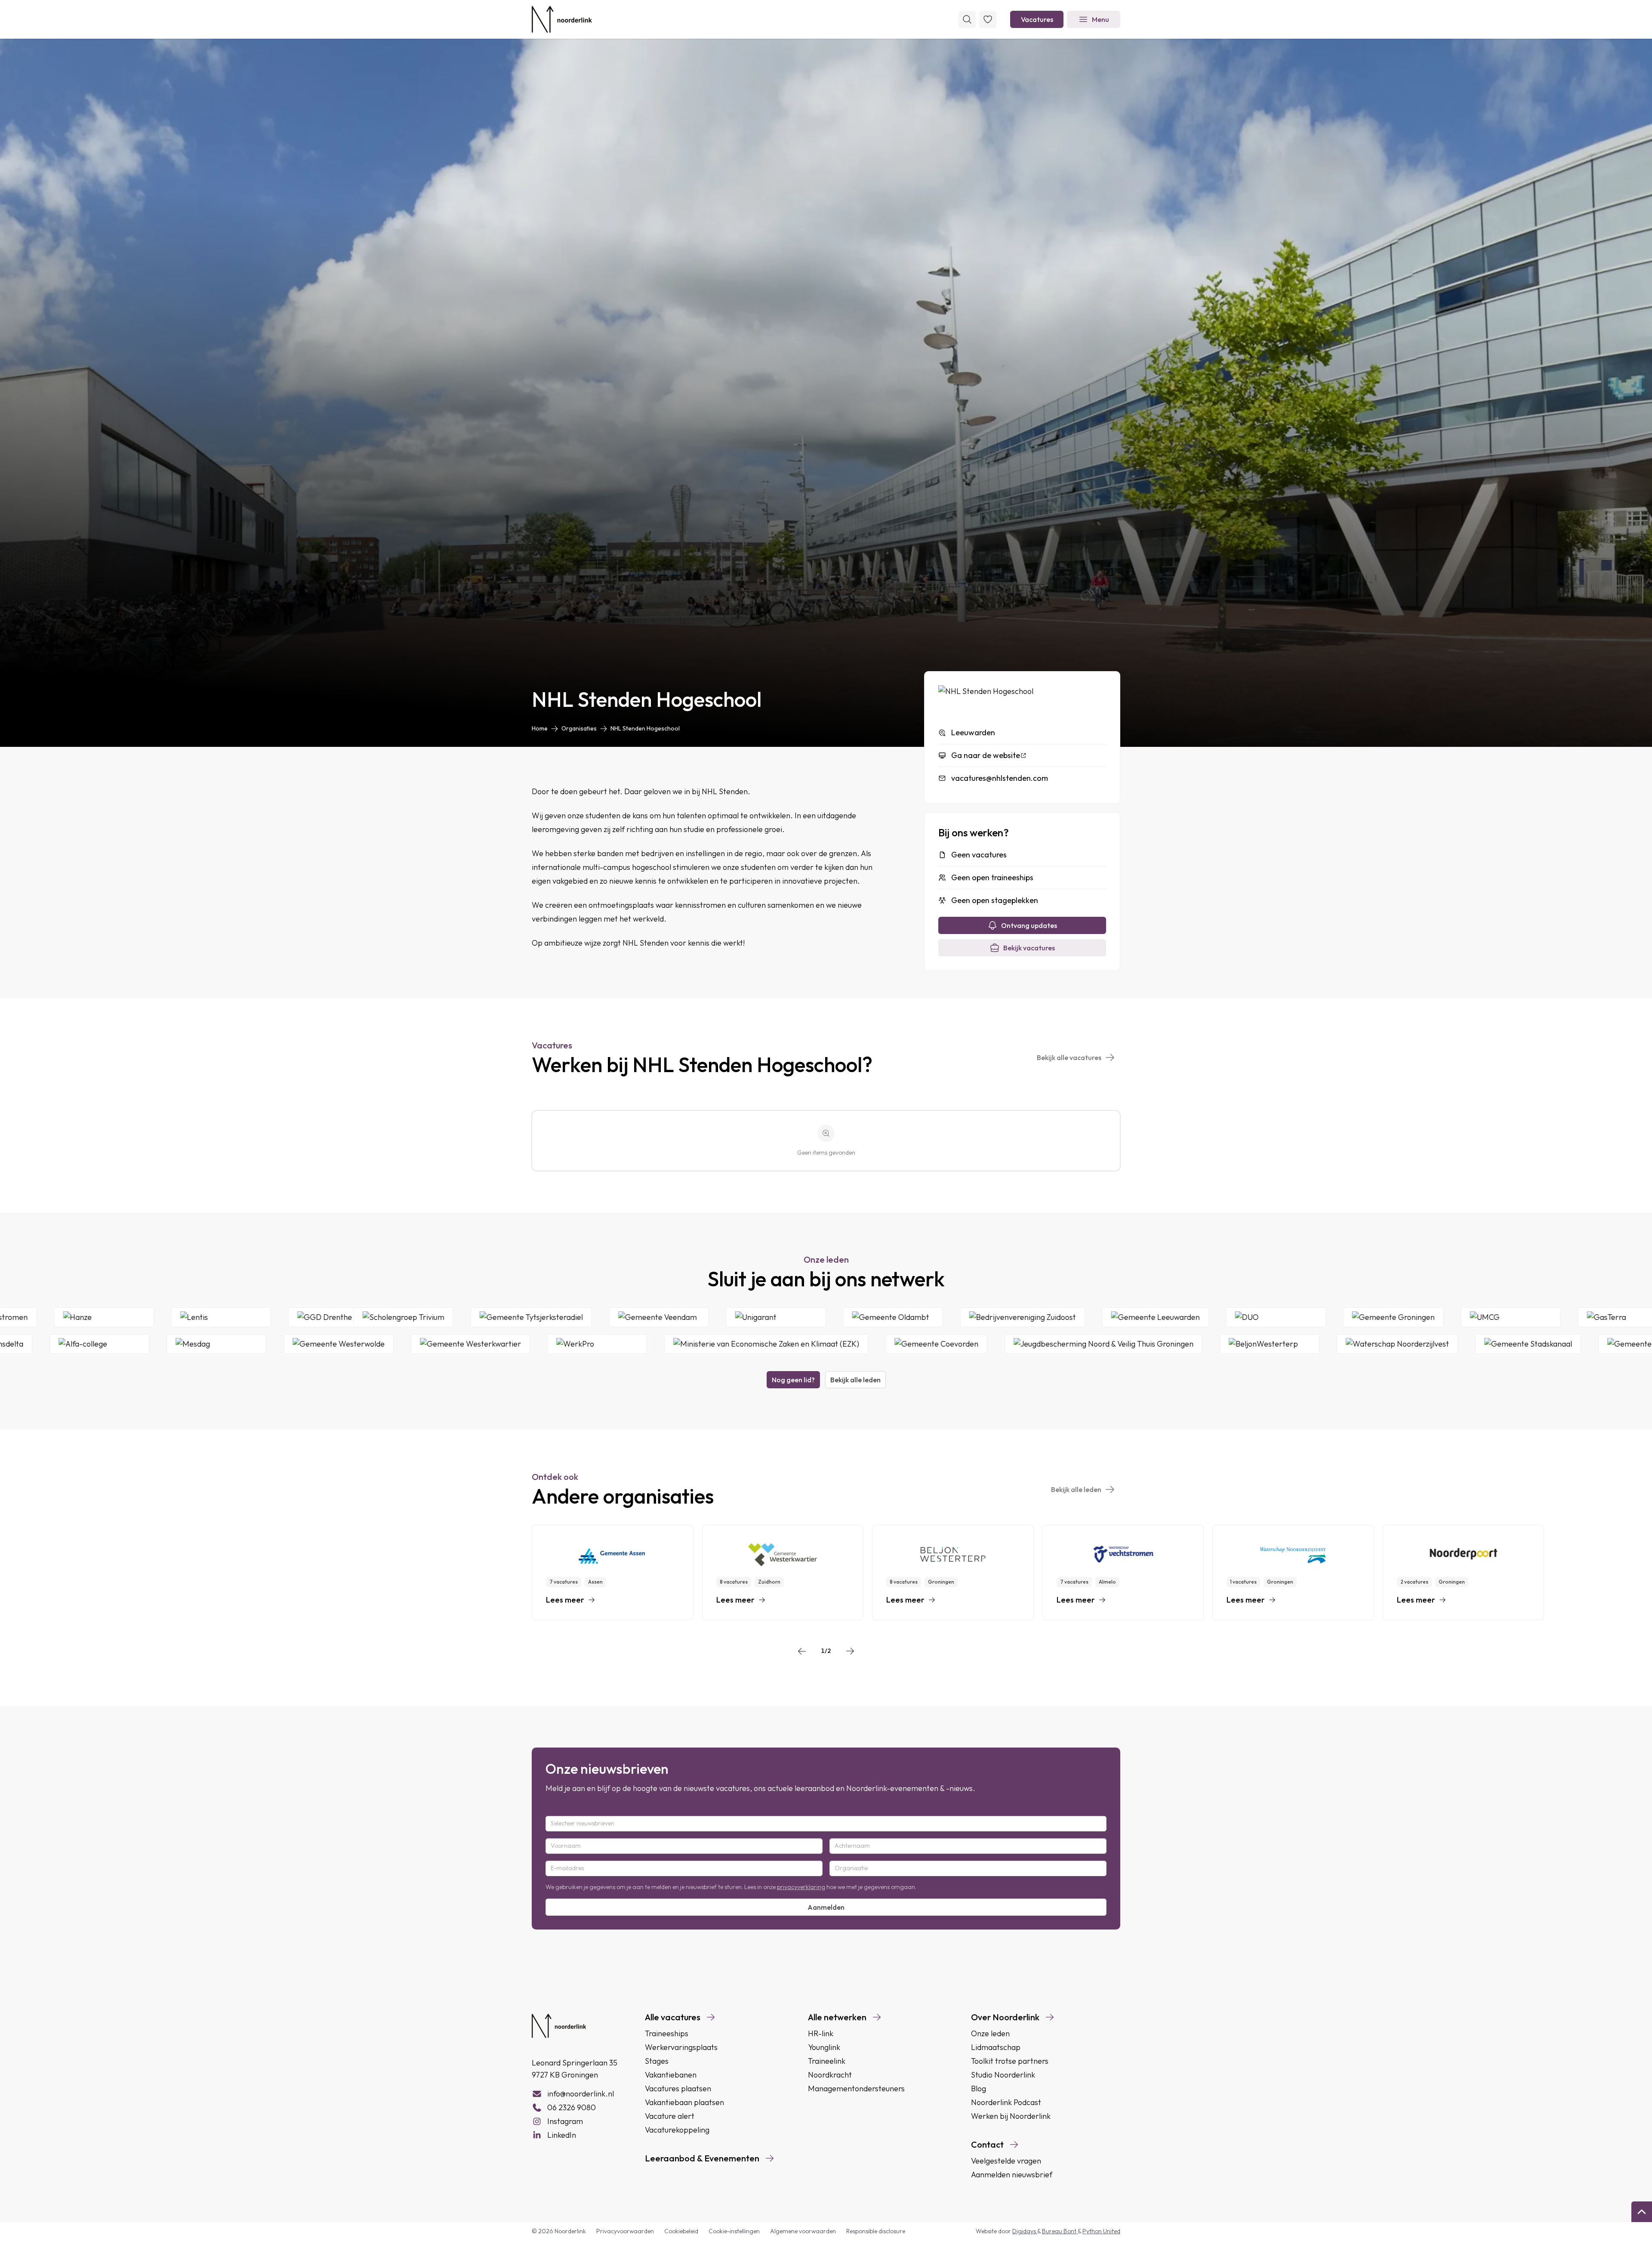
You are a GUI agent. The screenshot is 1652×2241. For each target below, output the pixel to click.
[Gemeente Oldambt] (1046, 1317)
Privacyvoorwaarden (625, 2231)
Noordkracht (830, 2075)
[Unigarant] (929, 1317)
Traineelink (827, 2061)
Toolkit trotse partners (1010, 2061)
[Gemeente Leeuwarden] (1309, 1317)
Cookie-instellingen (734, 2231)
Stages (657, 2061)
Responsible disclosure (876, 2231)
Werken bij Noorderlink (1011, 2116)
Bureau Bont (1060, 2231)
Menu (1100, 19)
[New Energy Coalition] (1602, 1344)
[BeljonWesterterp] (1106, 1344)
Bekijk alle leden (855, 1380)
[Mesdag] (53, 1344)
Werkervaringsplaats (681, 2047)
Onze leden (990, 2033)
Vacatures (1037, 19)
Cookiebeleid (681, 2231)
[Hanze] (255, 1317)
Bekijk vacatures (1029, 948)
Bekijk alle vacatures (1069, 1057)
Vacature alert (670, 2116)
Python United (1101, 2231)
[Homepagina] (562, 19)
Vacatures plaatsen (678, 2088)
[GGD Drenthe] (489, 1317)
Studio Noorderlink (1003, 2075)
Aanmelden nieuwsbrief (1012, 2175)
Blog (979, 2088)
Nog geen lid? (793, 1380)
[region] (826, 1572)
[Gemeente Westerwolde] (176, 1344)
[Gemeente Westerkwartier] (307, 1344)
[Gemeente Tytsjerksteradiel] (684, 1317)
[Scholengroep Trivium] (557, 1317)
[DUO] (1429, 1317)
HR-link (821, 2033)
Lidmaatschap (996, 2047)
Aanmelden (826, 1907)
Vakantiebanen (671, 2075)
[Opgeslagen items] (988, 19)
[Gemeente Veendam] (812, 1317)
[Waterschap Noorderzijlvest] (1234, 1344)
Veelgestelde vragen (1006, 2161)
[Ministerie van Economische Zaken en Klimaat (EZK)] (603, 1344)
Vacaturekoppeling (677, 2130)
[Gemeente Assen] (1485, 1344)
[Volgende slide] (850, 1651)
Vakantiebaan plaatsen (684, 2102)
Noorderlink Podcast (1006, 2102)
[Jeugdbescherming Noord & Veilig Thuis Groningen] (940, 1344)
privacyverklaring (801, 1887)
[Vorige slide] (802, 1651)
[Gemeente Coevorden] (773, 1344)
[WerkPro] (434, 1344)
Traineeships (667, 2033)
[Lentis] (372, 1317)
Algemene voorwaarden (803, 2231)
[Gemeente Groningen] (1547, 1317)
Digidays (1025, 2231)
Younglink (824, 2047)
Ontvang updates (1029, 925)
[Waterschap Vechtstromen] (128, 1317)
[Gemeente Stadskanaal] (1365, 1344)
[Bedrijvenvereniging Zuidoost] (1176, 1317)
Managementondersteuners (856, 2088)
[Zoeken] (967, 19)
